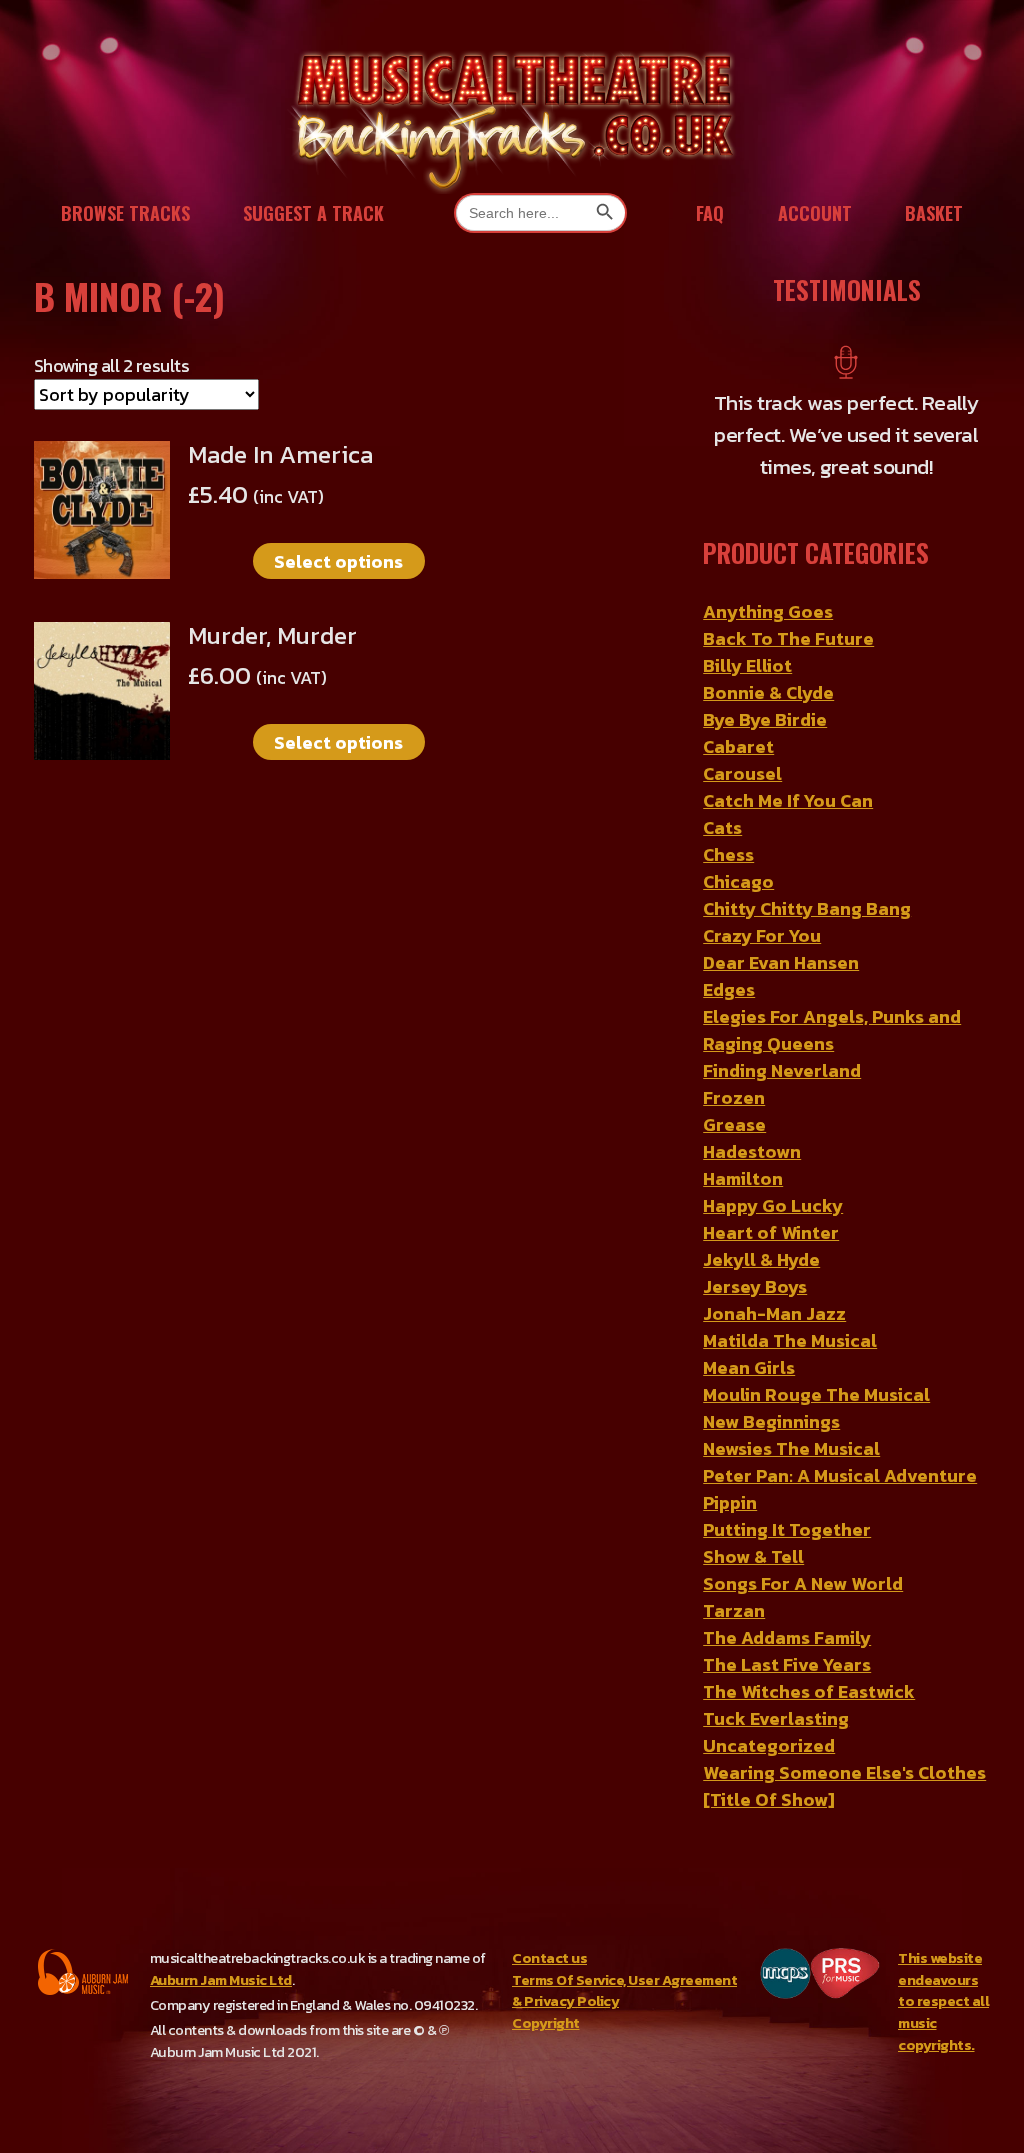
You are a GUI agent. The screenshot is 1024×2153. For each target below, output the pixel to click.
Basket (934, 213)
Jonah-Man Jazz (774, 1313)
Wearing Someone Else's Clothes (844, 1772)
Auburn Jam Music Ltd (221, 1980)
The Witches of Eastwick (809, 1691)
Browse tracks (125, 213)
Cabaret (738, 746)
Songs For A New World (803, 1583)
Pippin (730, 1502)
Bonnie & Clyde (768, 692)
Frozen (734, 1097)
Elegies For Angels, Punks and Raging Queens (832, 1030)
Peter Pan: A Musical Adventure (840, 1475)
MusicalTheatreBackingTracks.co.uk (512, 119)
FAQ (710, 213)
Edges (729, 989)
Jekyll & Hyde (761, 1259)
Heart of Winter (771, 1232)
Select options (338, 561)
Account (815, 213)
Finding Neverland (782, 1070)
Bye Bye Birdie (765, 719)
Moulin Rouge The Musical (816, 1394)
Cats (722, 827)
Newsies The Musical (791, 1448)
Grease (734, 1124)
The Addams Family (787, 1637)
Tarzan (734, 1610)
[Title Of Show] (769, 1799)
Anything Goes (768, 611)
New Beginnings (771, 1421)
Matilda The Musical (790, 1340)
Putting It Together (787, 1529)
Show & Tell (753, 1556)
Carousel (742, 773)
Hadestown (752, 1151)
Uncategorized (769, 1745)
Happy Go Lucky (773, 1205)
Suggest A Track (313, 213)
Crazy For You (762, 935)
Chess (728, 854)
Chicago (738, 881)
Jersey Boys (755, 1286)
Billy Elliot (747, 665)
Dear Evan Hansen (781, 962)
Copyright (546, 2023)
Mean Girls (749, 1367)
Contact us (549, 1958)
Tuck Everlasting (776, 1718)
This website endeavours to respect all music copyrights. (943, 2001)
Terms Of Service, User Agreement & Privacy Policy (624, 1991)
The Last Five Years (787, 1664)
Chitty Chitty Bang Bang (807, 908)
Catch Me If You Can (788, 800)
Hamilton (743, 1178)
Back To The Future (788, 638)
